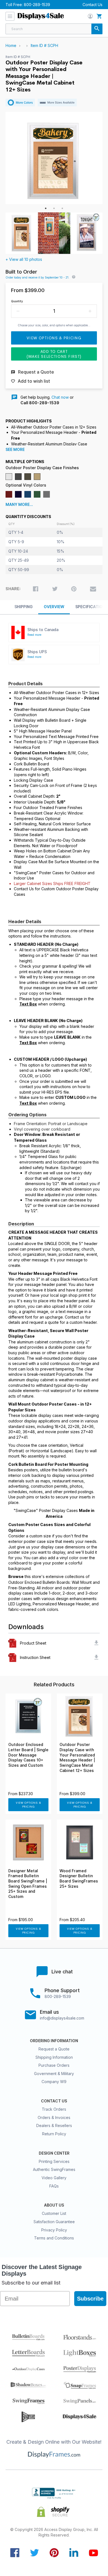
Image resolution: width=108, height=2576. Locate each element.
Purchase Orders (54, 2065)
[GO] (97, 29)
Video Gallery (54, 2178)
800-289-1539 (37, 5)
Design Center (54, 2153)
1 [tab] (46, 208)
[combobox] (54, 29)
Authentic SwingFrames (54, 2169)
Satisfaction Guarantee (54, 2222)
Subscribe (90, 2299)
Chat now (60, 397)
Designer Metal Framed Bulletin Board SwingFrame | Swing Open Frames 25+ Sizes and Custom (28, 1884)
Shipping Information (54, 2057)
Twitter (34, 2553)
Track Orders (54, 2109)
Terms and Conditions (54, 2238)
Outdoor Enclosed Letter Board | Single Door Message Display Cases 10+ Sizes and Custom (28, 1755)
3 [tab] (62, 208)
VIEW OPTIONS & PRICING (28, 1805)
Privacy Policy (54, 2230)
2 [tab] (54, 208)
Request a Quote (54, 2049)
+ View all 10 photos (24, 259)
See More (15, 450)
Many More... (19, 505)
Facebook (15, 2553)
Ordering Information (54, 2041)
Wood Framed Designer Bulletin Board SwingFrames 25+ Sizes (79, 1879)
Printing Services (54, 2161)
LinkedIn (74, 2553)
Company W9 (54, 2082)
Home (11, 45)
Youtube (93, 2553)
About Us (54, 2205)
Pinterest (54, 2553)
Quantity (17, 301)
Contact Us (92, 5)
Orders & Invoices (54, 2117)
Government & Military (54, 2074)
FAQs (54, 2186)
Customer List (54, 2213)
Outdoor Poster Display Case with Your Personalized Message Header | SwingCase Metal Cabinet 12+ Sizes (77, 1757)
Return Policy (54, 2134)
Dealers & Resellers (54, 2125)
